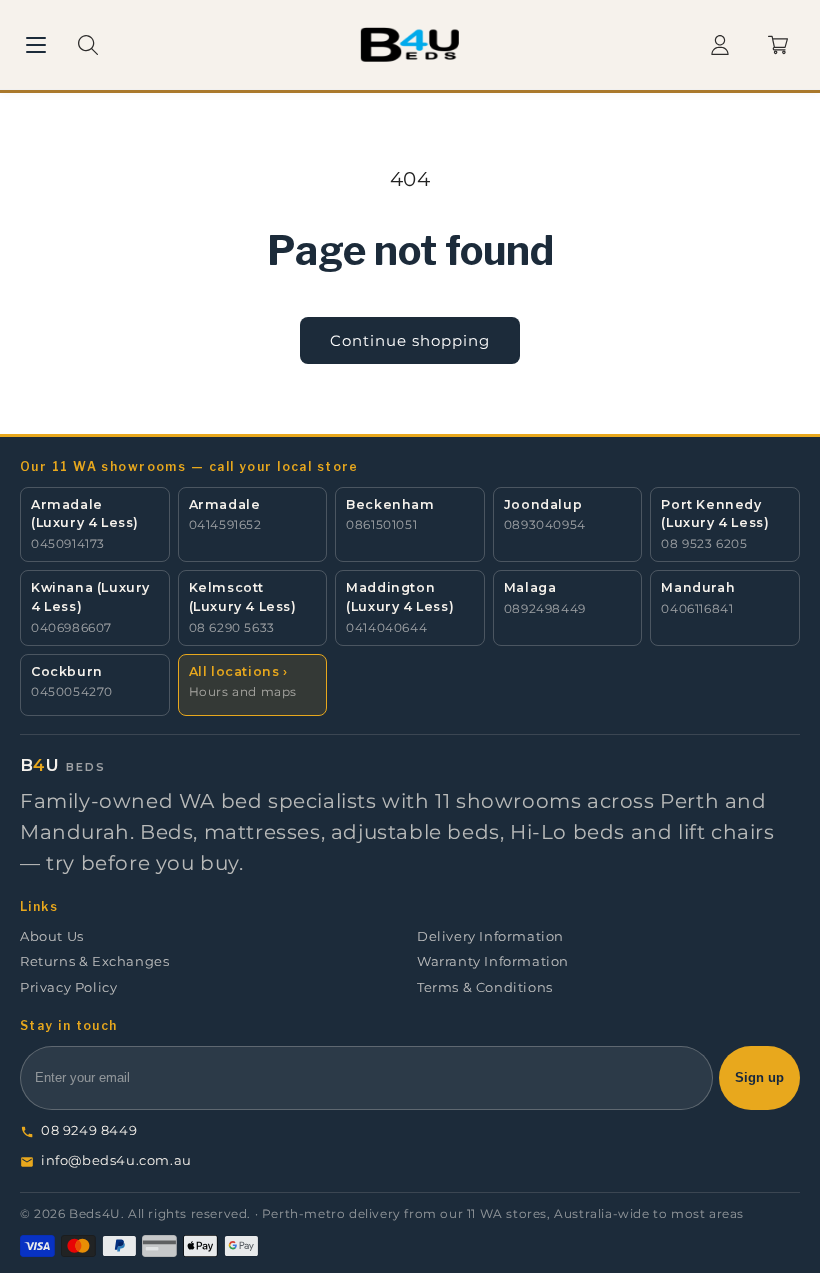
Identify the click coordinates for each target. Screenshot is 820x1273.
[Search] (88, 45)
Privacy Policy (68, 987)
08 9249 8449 (89, 1130)
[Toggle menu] (36, 45)
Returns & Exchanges (94, 961)
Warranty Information (493, 961)
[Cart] (778, 45)
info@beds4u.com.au (116, 1160)
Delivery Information (490, 936)
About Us (52, 936)
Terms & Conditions (485, 987)
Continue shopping (410, 340)
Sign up (759, 1078)
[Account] (720, 45)
